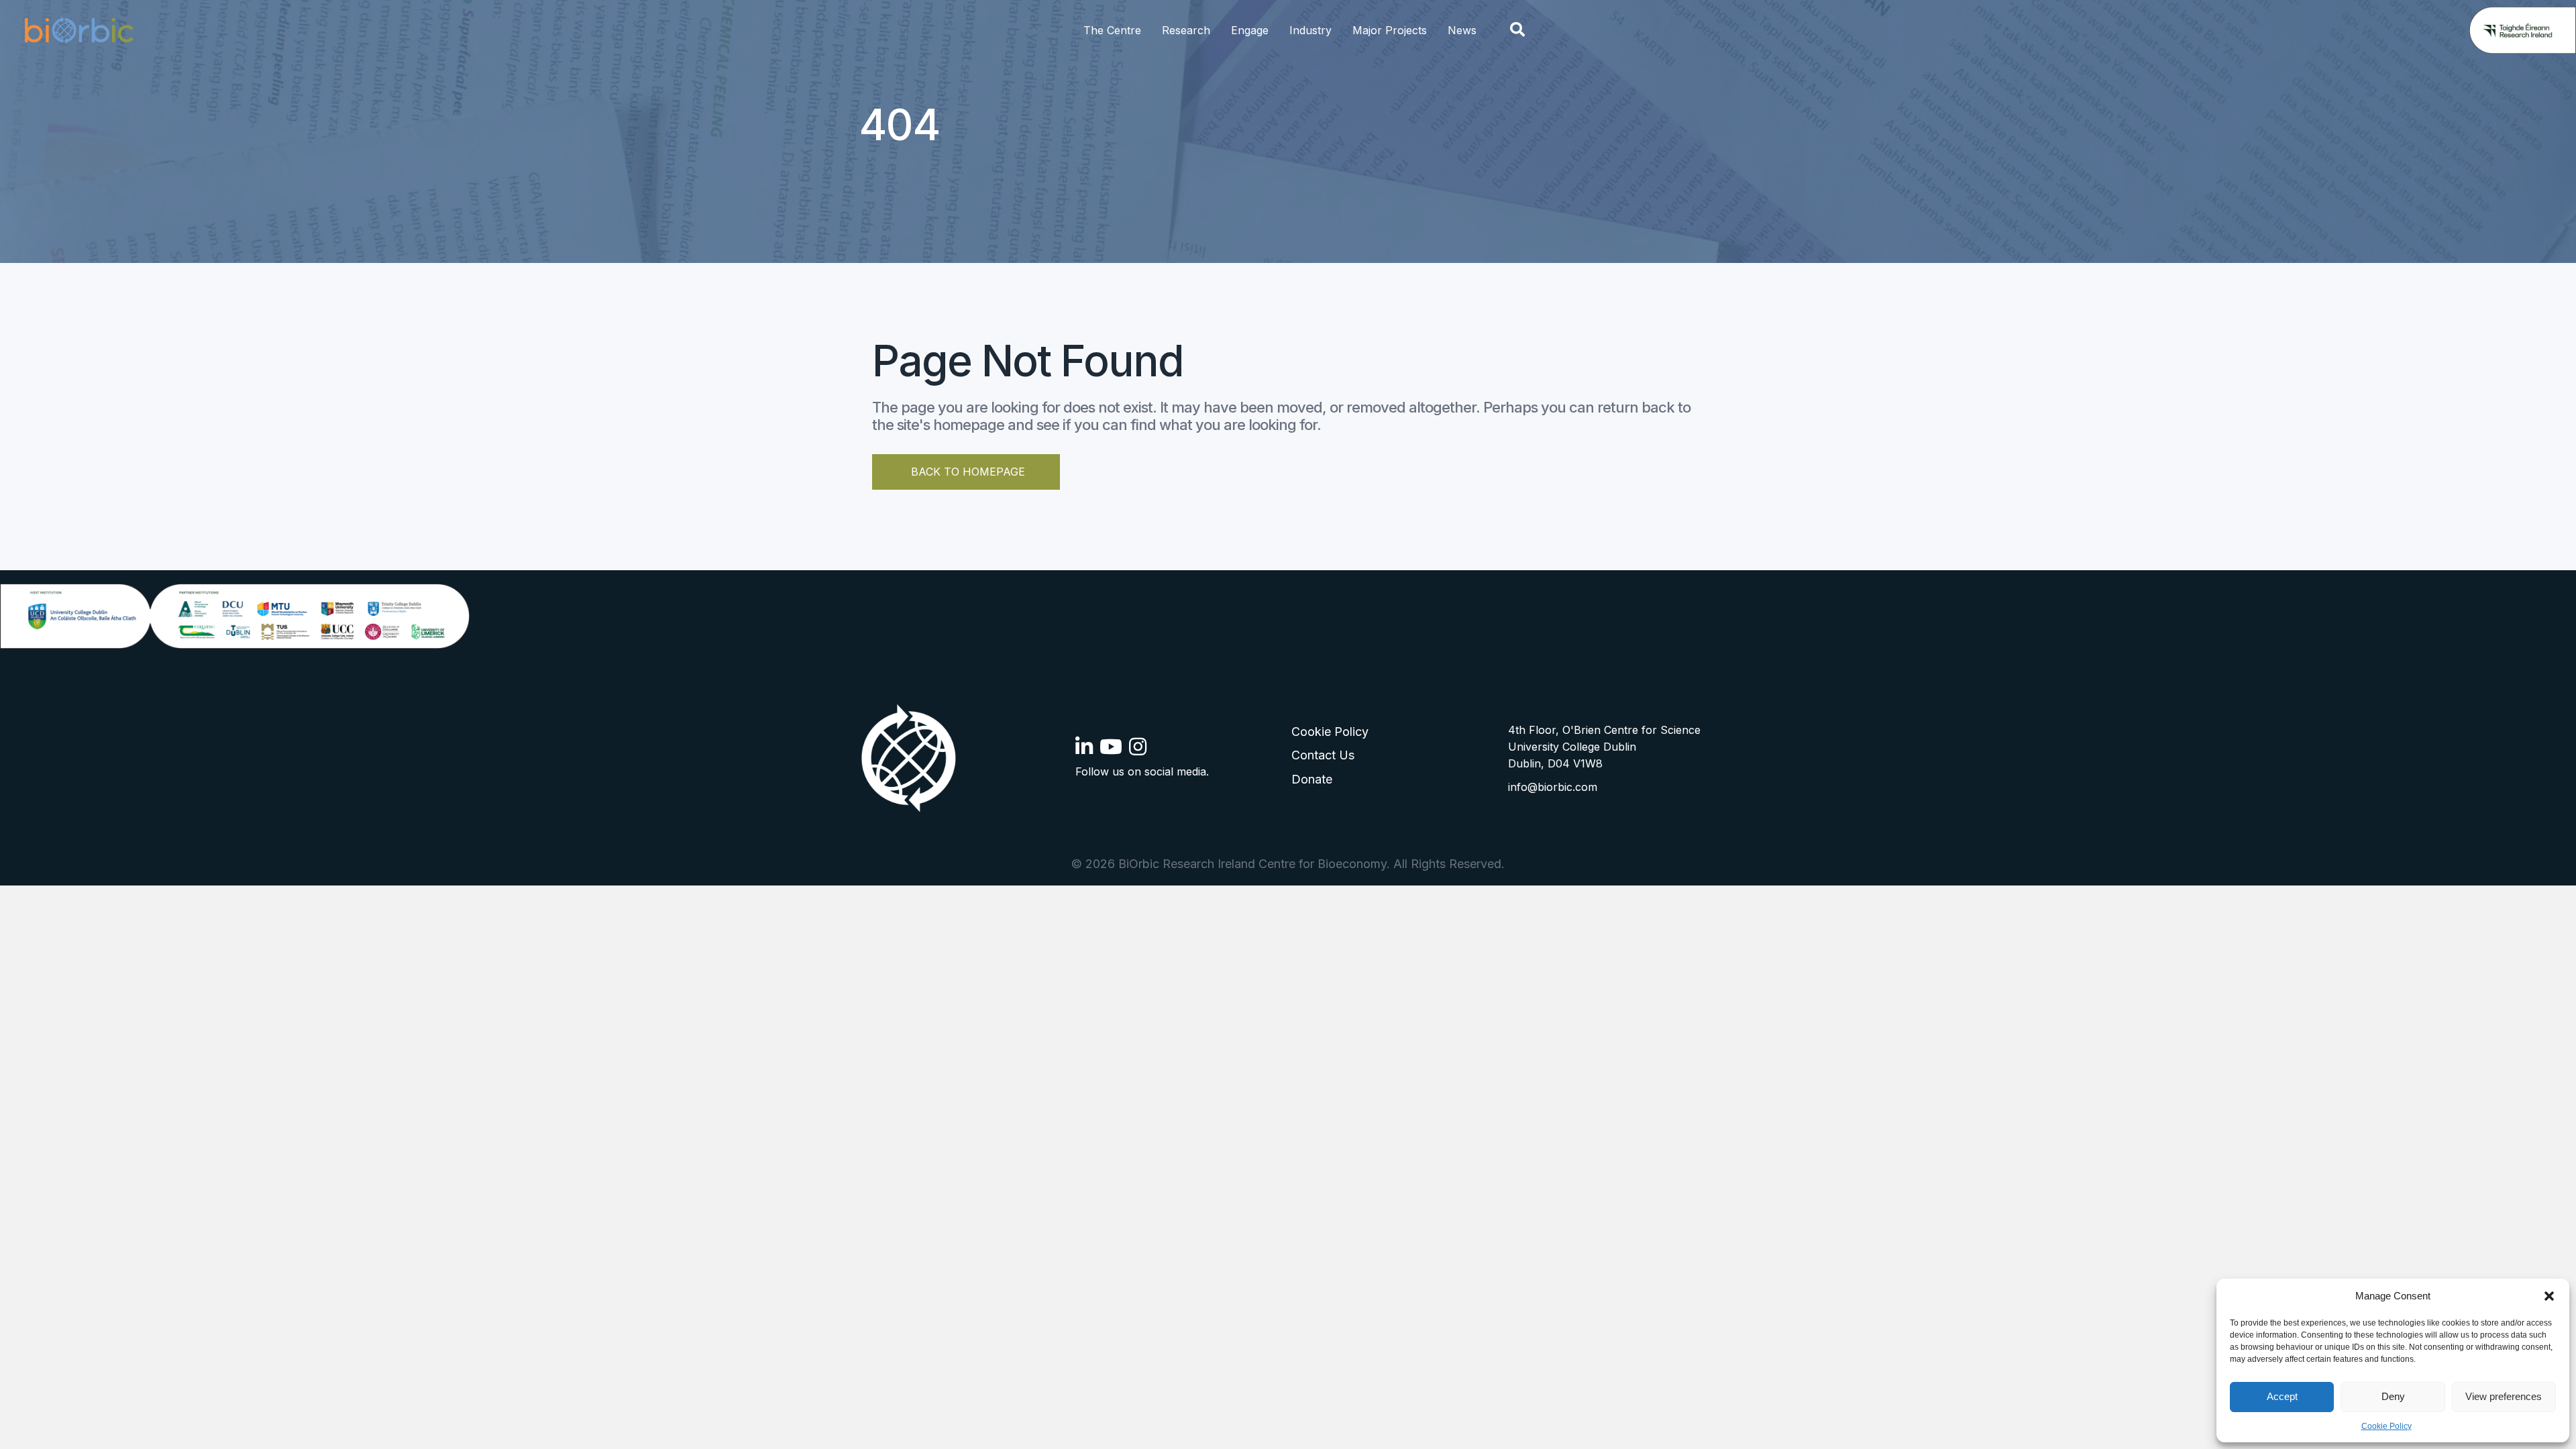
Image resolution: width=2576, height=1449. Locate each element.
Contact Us (1323, 755)
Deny (2393, 1396)
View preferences (2504, 1396)
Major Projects (1390, 30)
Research (1186, 30)
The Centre (1112, 30)
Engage (1250, 30)
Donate (1312, 779)
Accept (2282, 1396)
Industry (1310, 30)
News (1462, 30)
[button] (2549, 1296)
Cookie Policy (2386, 1426)
